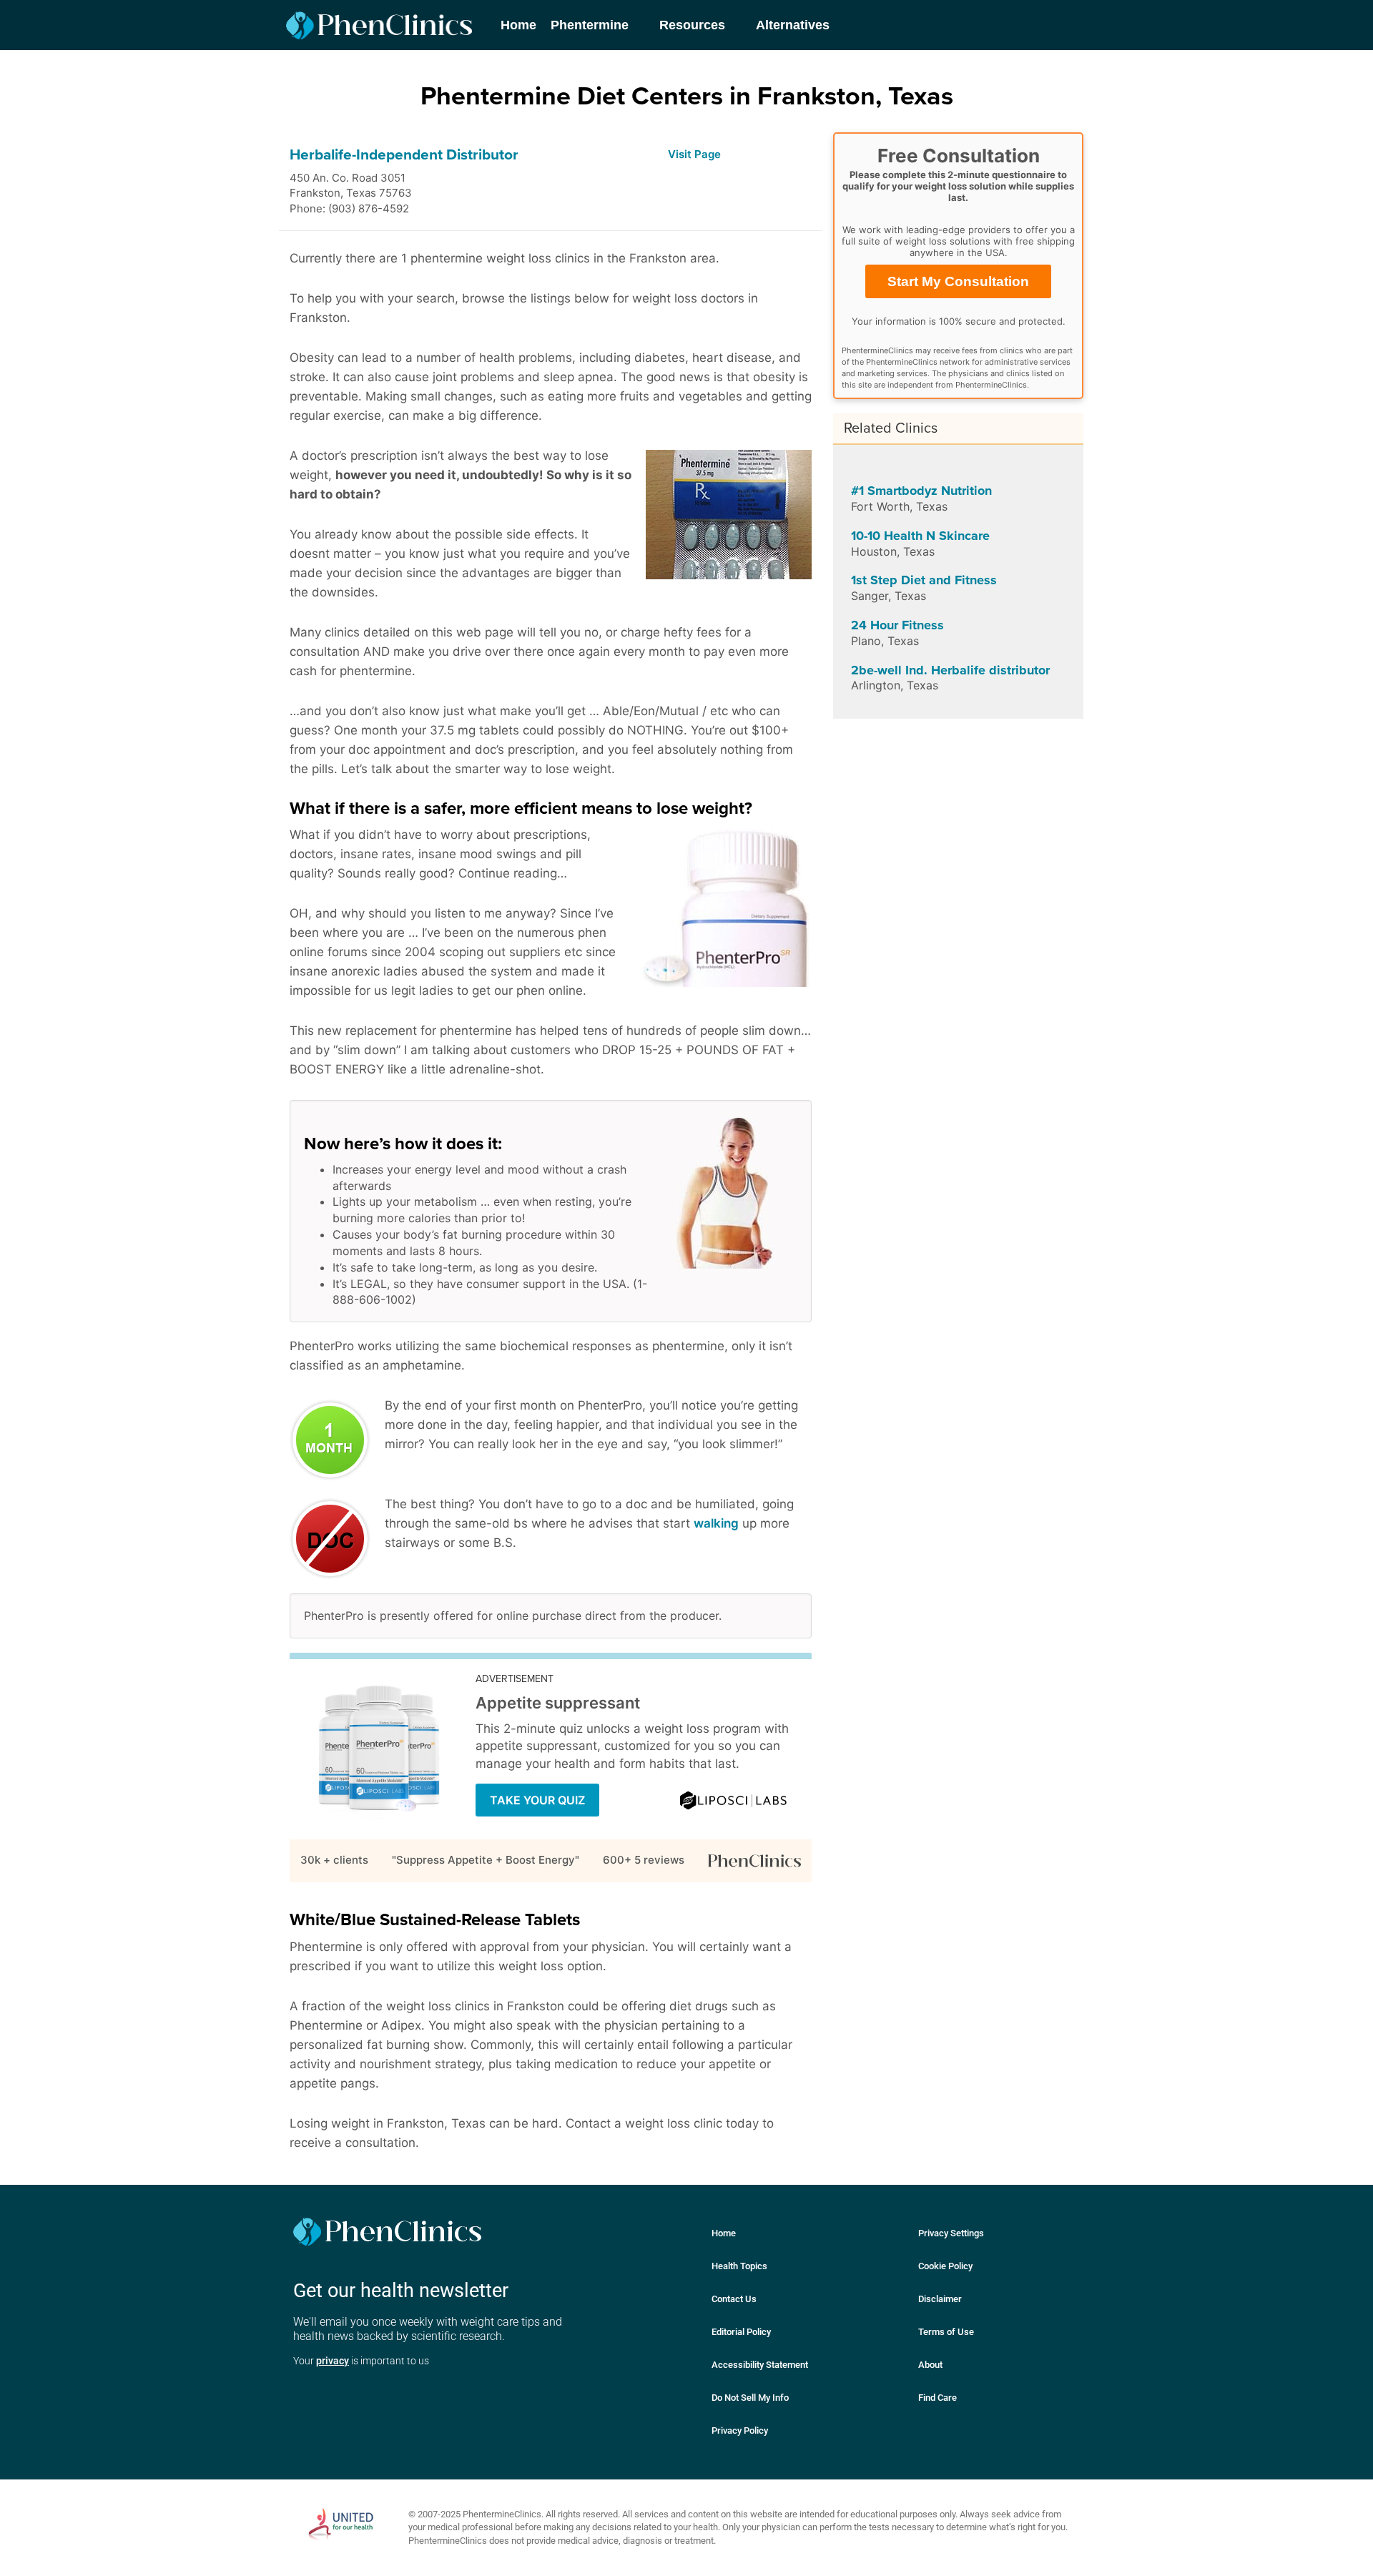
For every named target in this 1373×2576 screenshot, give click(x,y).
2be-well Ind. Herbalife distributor (950, 670)
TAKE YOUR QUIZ (537, 1800)
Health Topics (739, 2266)
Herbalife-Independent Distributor (404, 155)
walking (716, 1523)
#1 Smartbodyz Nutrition (921, 491)
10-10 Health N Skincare (920, 536)
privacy (333, 2361)
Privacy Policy (740, 2430)
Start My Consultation (958, 281)
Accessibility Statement (760, 2365)
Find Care (938, 2398)
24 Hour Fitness (897, 625)
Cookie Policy (945, 2266)
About (930, 2365)
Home (724, 2233)
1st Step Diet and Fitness (924, 580)
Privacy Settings (951, 2233)
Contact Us (734, 2299)
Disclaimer (940, 2299)
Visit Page (694, 154)
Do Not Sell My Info (750, 2398)
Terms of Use (946, 2332)
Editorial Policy (741, 2332)
